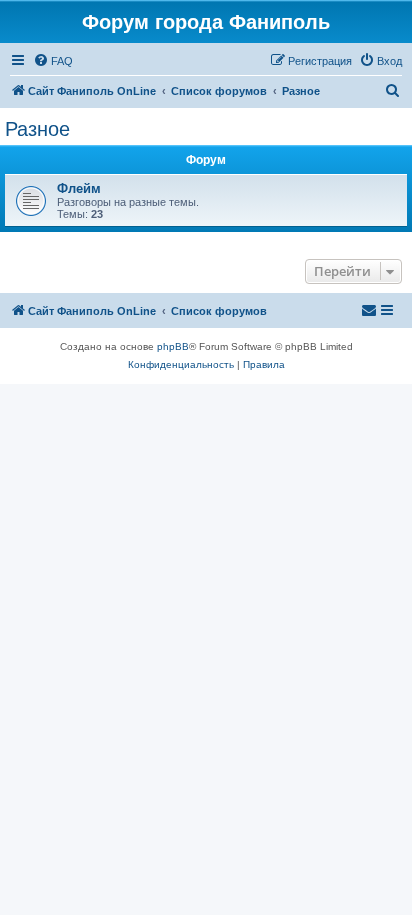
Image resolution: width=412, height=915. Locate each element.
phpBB (173, 346)
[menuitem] (53, 61)
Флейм (79, 188)
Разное (37, 129)
